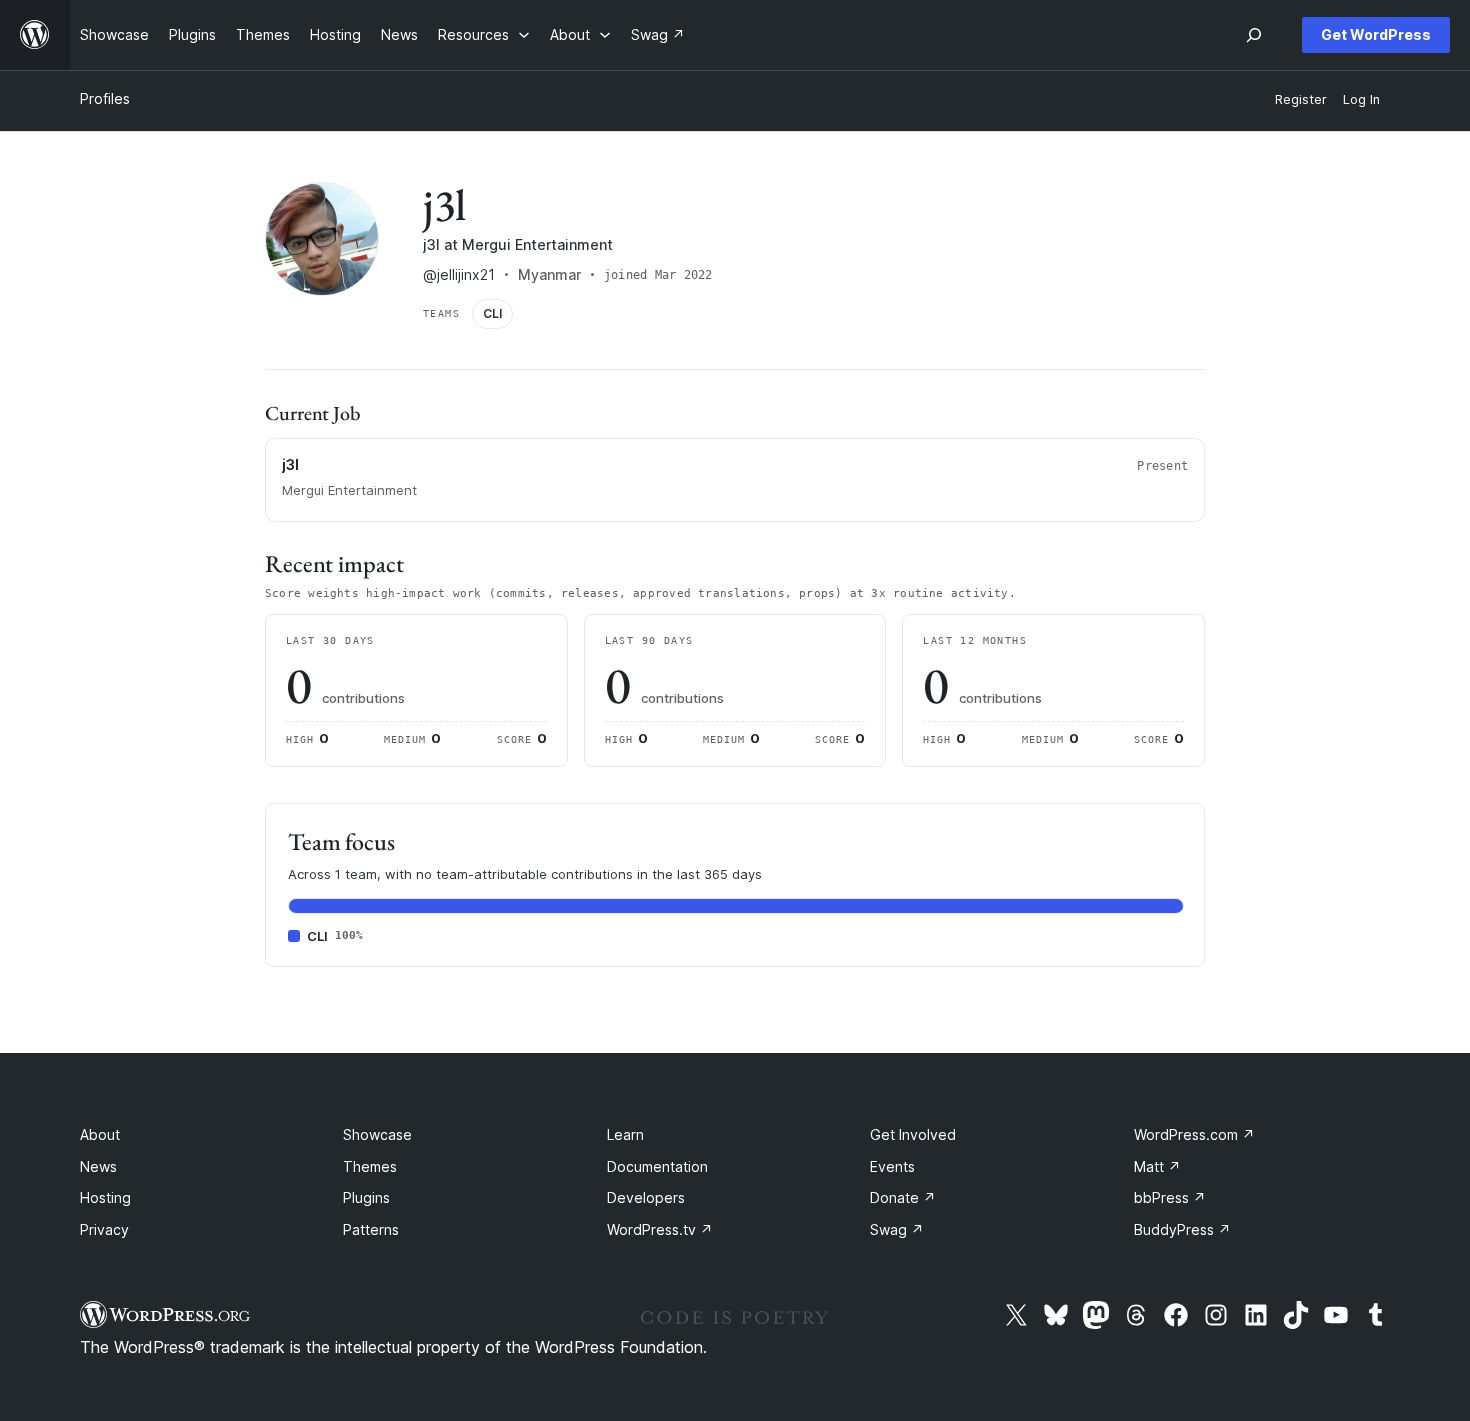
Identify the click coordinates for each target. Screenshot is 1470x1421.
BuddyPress (1182, 1229)
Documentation (657, 1166)
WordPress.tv (660, 1229)
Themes (370, 1166)
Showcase (377, 1134)
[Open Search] (1254, 35)
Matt (1157, 1166)
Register (1301, 99)
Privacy (104, 1229)
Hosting (105, 1197)
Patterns (371, 1229)
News (98, 1166)
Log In (1361, 99)
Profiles (105, 98)
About (100, 1134)
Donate (903, 1197)
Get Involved (913, 1134)
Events (892, 1166)
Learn (625, 1134)
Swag (897, 1229)
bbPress (1170, 1197)
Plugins (366, 1197)
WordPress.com (1194, 1134)
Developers (646, 1197)
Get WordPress (1376, 34)
